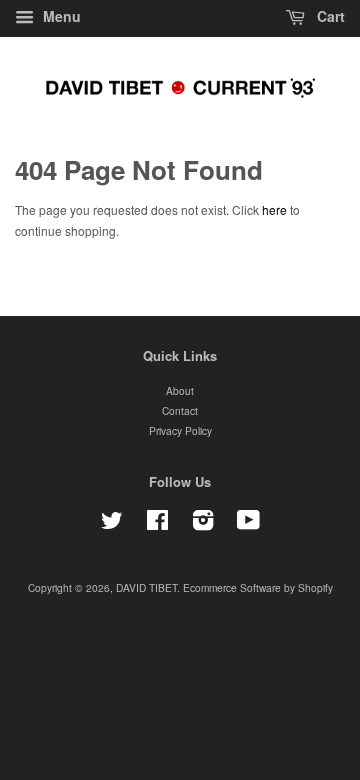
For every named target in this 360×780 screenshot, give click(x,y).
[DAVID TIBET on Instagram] (203, 524)
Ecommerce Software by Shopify (258, 587)
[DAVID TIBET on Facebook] (157, 524)
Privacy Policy (180, 430)
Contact (180, 410)
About (180, 390)
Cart (329, 16)
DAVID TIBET (146, 587)
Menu (60, 16)
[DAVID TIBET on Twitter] (112, 524)
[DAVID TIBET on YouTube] (248, 524)
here (274, 209)
